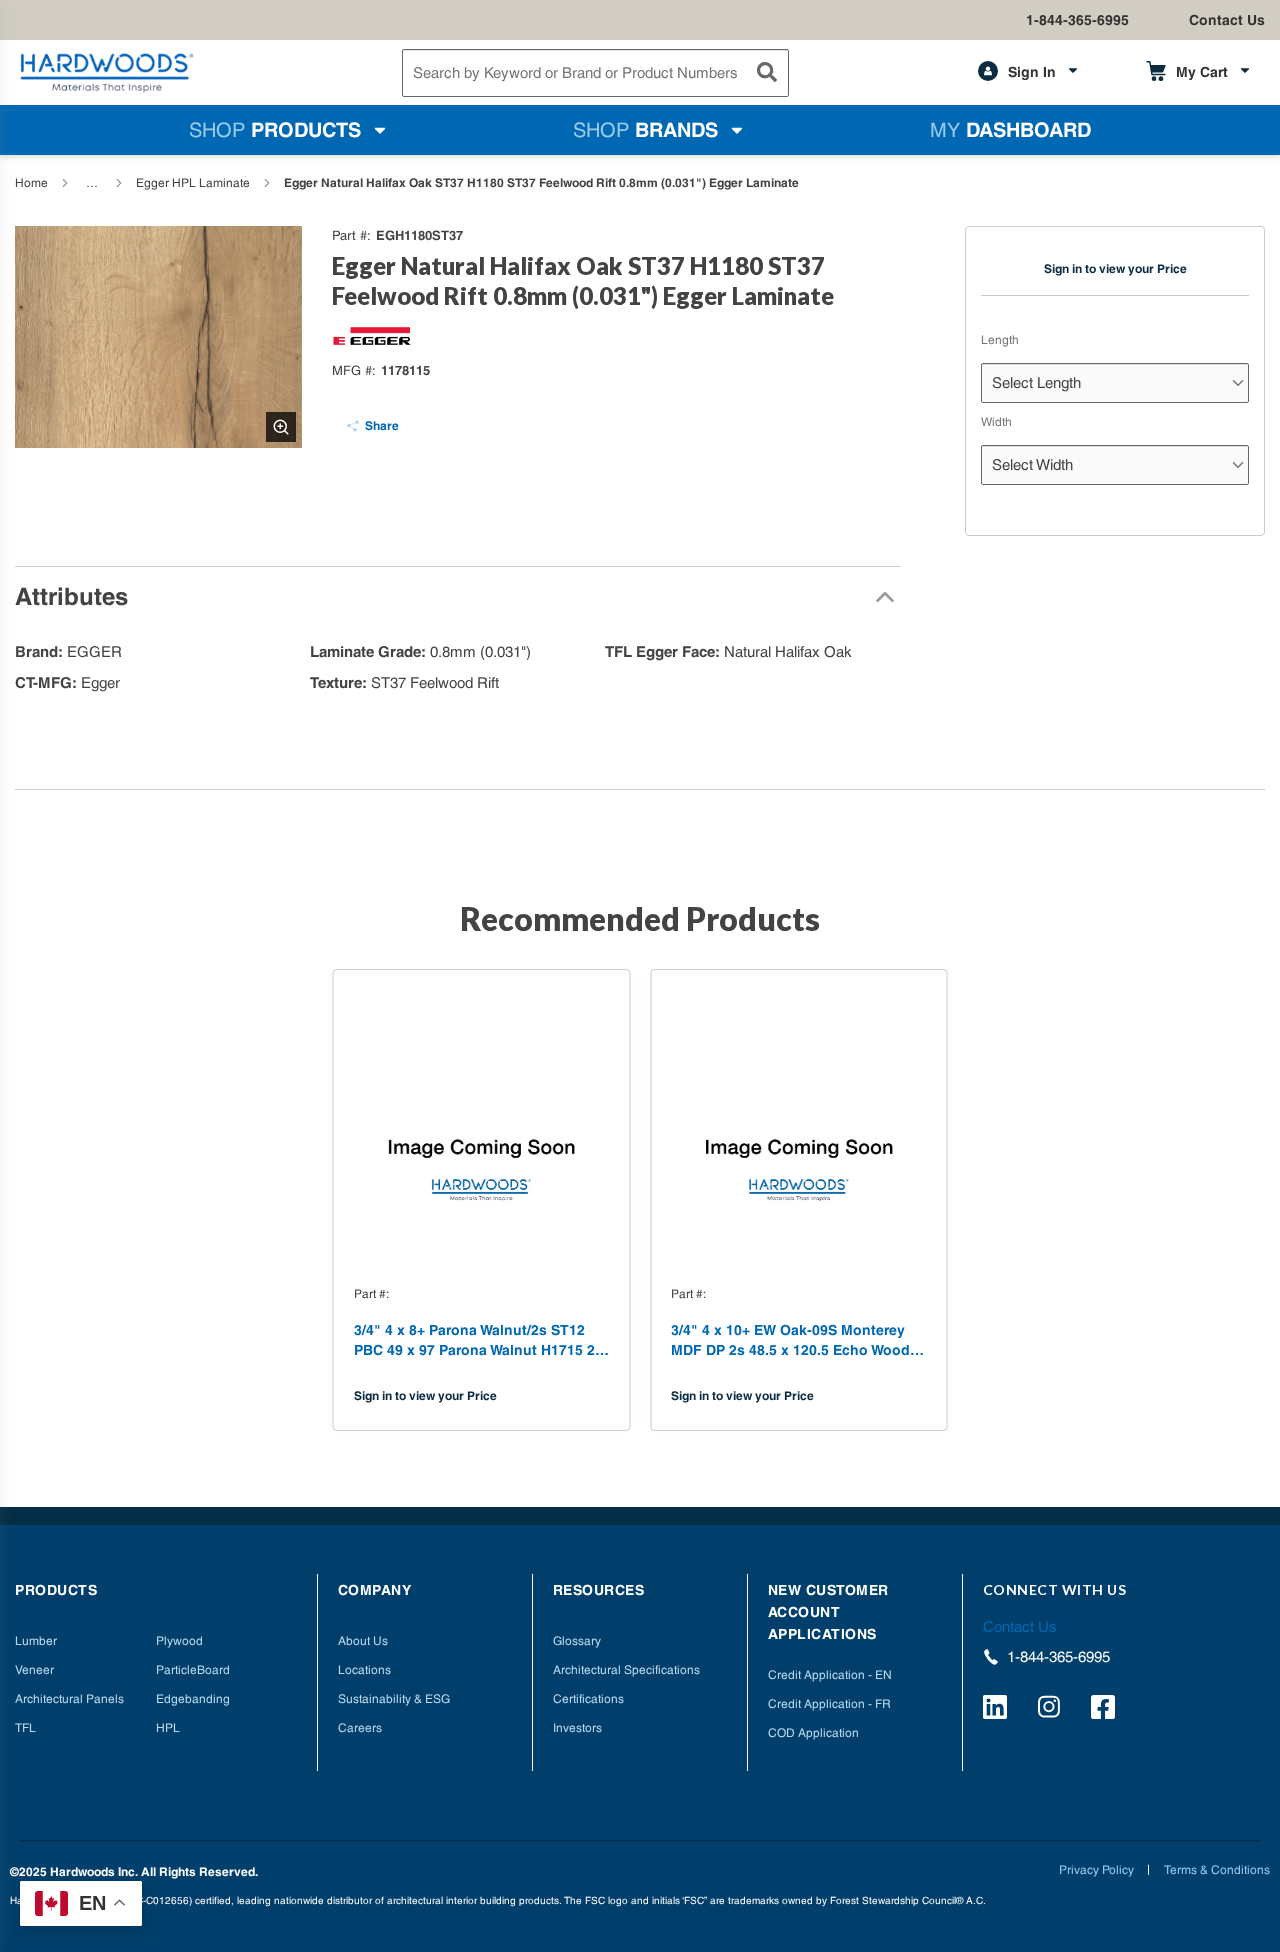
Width (996, 422)
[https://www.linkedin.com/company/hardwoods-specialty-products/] (998, 1710)
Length (1000, 340)
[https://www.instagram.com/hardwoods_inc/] (1052, 1710)
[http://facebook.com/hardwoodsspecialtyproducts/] (1106, 1710)
